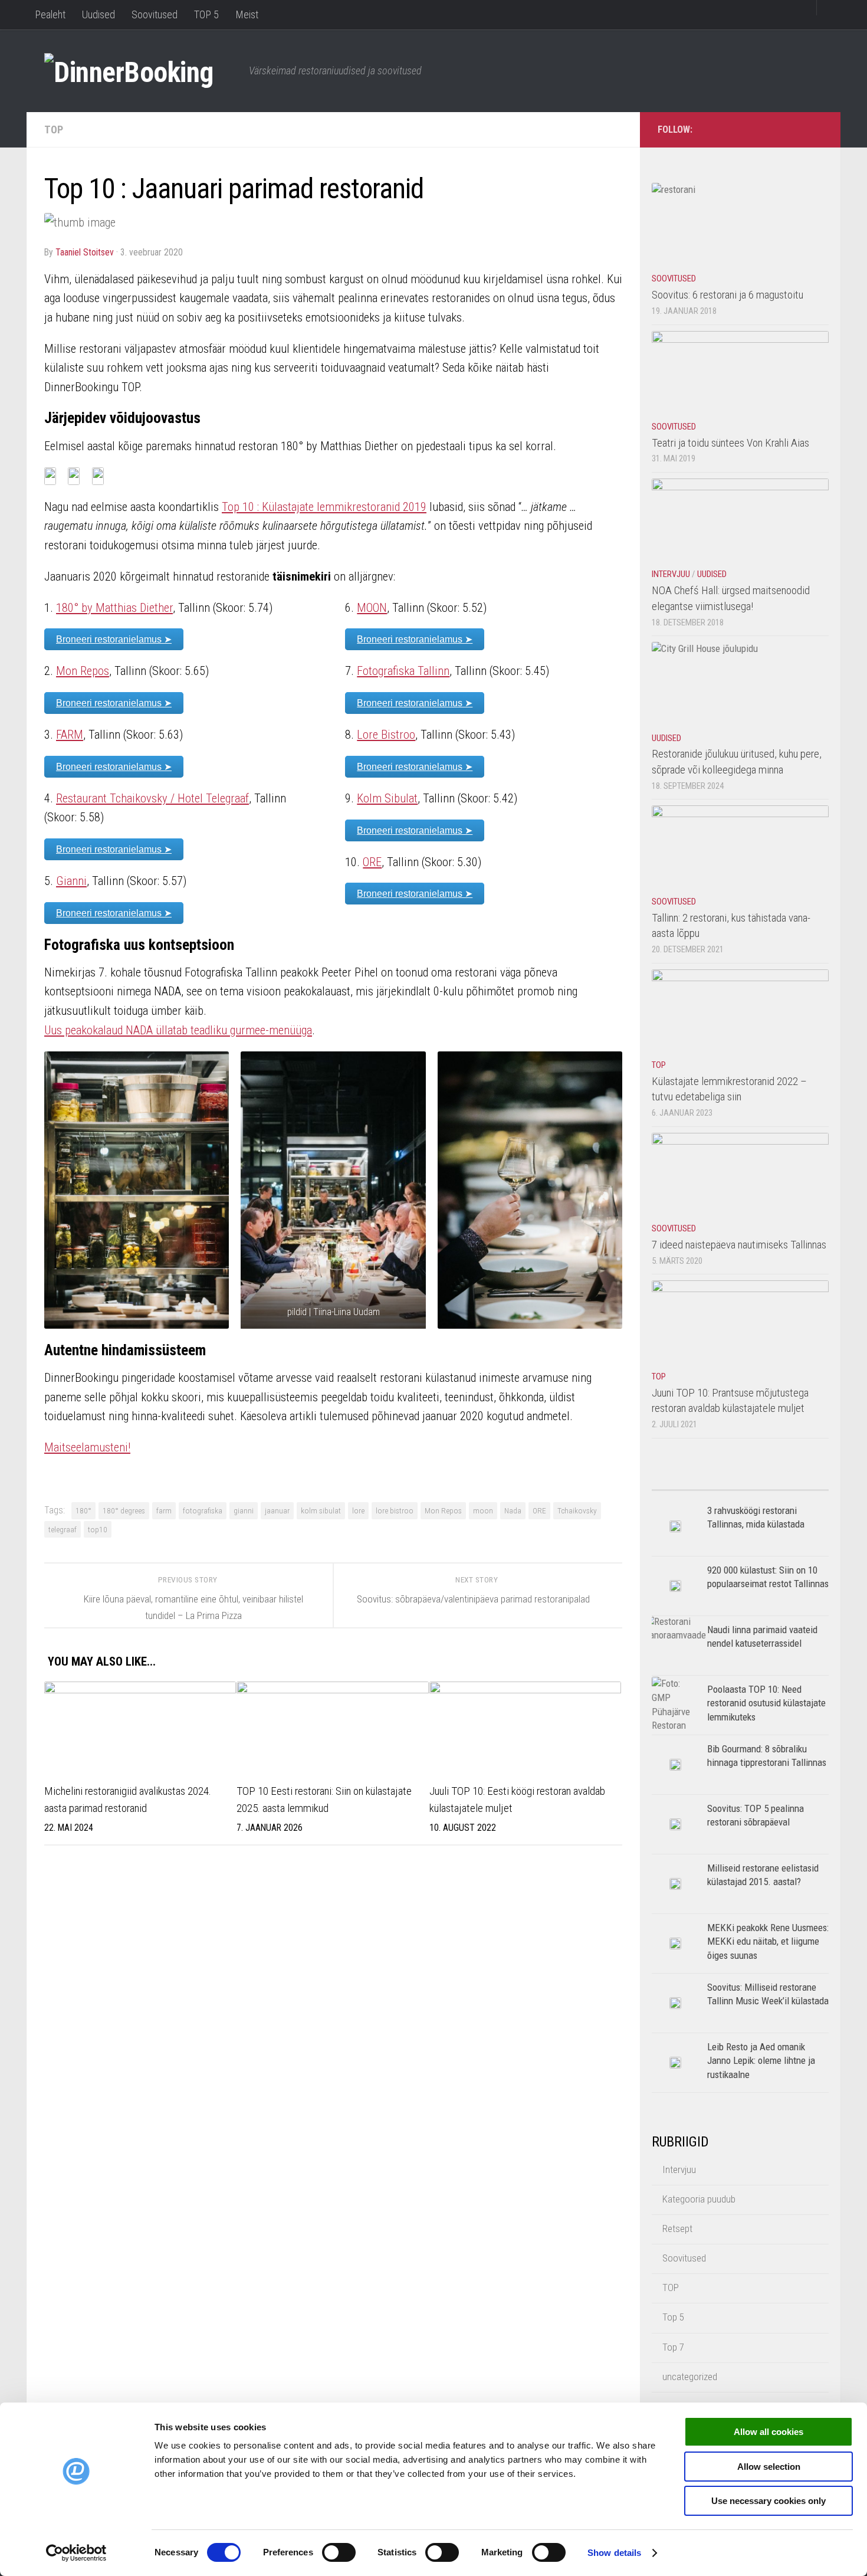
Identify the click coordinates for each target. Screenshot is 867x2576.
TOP (54, 130)
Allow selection (769, 2467)
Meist (247, 14)
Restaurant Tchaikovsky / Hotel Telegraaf (152, 798)
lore (358, 1510)
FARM (70, 735)
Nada (513, 1510)
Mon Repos (83, 671)
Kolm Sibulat (387, 798)
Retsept (677, 2228)
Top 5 (673, 2317)
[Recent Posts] (784, 1485)
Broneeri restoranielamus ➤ (114, 639)
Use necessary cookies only (769, 2501)
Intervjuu (671, 574)
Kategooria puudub (699, 2199)
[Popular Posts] (696, 1485)
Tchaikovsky (577, 1510)
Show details (614, 2553)
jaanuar (277, 1510)
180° (83, 1510)
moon (483, 1510)
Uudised (98, 14)
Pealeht (50, 14)
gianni (244, 1510)
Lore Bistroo (386, 735)
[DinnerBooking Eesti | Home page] (141, 71)
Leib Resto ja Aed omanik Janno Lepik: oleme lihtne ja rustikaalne (761, 2061)
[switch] (339, 2552)
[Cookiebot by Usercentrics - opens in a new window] (76, 2553)
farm (164, 1510)
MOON (372, 608)
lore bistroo (395, 1510)
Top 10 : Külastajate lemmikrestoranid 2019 (324, 507)
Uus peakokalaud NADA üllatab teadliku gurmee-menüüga (178, 1030)
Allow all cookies (769, 2432)
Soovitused (155, 14)
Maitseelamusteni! (87, 1447)
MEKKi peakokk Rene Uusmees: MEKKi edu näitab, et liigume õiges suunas (768, 1941)
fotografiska (203, 1510)
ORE (372, 862)
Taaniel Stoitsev (85, 252)
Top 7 (673, 2347)
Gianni (71, 881)
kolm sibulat (321, 1510)
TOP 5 (206, 14)
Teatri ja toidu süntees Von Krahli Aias (730, 443)
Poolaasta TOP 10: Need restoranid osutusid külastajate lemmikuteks (766, 1703)
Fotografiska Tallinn (403, 671)
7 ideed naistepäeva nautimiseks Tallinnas (739, 1245)
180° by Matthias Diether (114, 608)
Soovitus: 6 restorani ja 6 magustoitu (728, 295)
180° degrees (124, 1510)
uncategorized (690, 2377)
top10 (98, 1529)
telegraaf (63, 1529)
